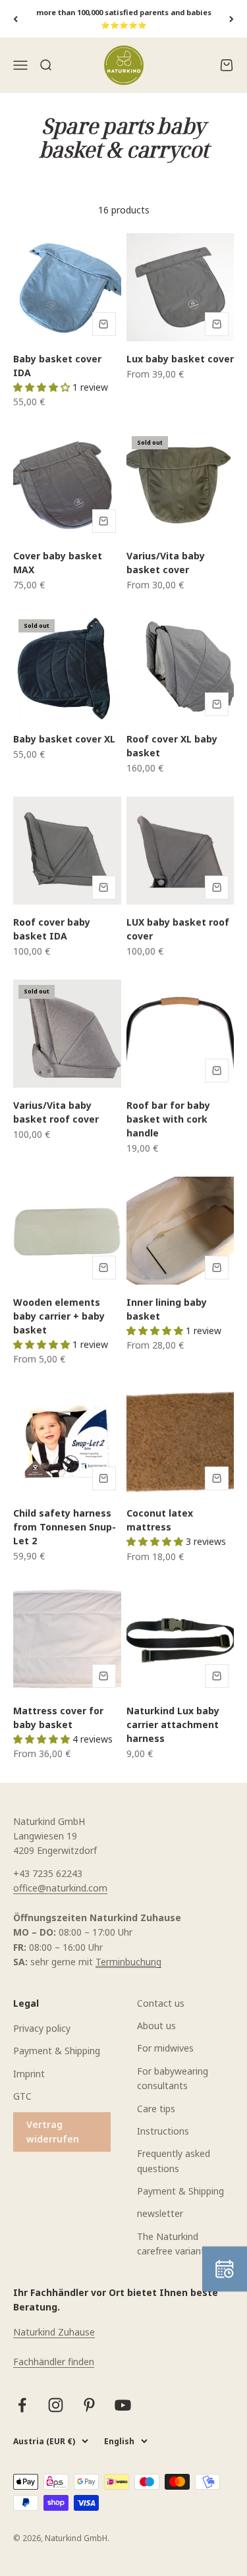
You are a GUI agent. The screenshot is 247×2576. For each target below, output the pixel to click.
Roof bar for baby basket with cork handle (168, 1119)
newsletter (160, 2213)
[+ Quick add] (104, 324)
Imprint (29, 2074)
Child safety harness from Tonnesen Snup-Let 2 (65, 1527)
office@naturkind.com (60, 1888)
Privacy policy (42, 2028)
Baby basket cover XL (64, 739)
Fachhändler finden (54, 2362)
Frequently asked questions (174, 2161)
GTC (22, 2096)
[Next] (232, 19)
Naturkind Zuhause (54, 2332)
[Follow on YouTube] (123, 2405)
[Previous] (15, 19)
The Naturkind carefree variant (171, 2244)
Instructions (163, 2131)
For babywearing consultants (173, 2078)
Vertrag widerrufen (53, 2132)
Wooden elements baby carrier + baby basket (59, 1316)
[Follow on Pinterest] (89, 2405)
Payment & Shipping (57, 2051)
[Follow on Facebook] (22, 2405)
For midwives (165, 2048)
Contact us (161, 2003)
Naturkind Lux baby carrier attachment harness (173, 1724)
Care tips (156, 2109)
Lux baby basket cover (180, 359)
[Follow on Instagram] (56, 2405)
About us (156, 2026)
